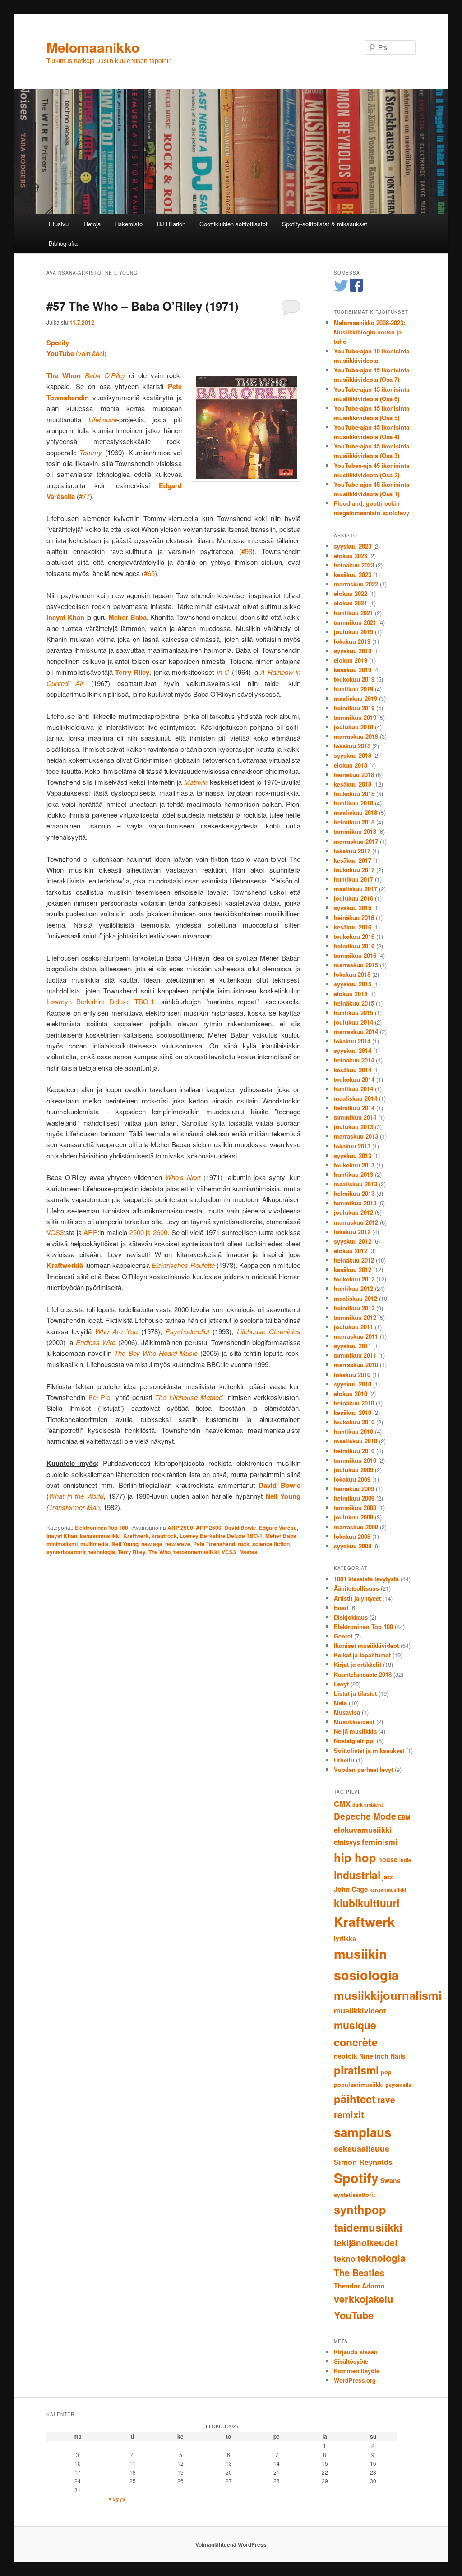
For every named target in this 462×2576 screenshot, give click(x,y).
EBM (404, 1817)
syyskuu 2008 (353, 1546)
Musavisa (347, 1712)
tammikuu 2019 (355, 717)
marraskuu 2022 (356, 584)
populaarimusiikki (359, 2085)
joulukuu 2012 (353, 1212)
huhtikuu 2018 (353, 803)
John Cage (351, 1889)
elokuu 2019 (351, 660)
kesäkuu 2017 (353, 860)
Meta (340, 1703)
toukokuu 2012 (354, 1279)
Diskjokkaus (351, 1617)
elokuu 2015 (351, 994)
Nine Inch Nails (382, 2056)
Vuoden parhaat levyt (363, 1769)
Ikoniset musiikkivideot (366, 1645)
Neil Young (125, 1544)
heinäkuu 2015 (354, 1003)
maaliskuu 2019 (356, 698)
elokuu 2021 (351, 603)
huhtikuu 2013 (353, 1174)
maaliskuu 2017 (356, 889)
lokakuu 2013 (352, 1146)
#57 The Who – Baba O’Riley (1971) (143, 306)
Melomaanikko (93, 47)
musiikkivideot (360, 2010)
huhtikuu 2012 (353, 1288)
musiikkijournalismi (388, 1995)
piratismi (356, 2070)
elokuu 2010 (351, 1393)
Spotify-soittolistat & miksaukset (325, 224)
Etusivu (59, 224)
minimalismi (62, 1544)
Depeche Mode (365, 1816)
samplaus (363, 2132)
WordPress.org (355, 2380)
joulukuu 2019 (353, 632)
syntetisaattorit (66, 1552)
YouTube (354, 2315)
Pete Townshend (214, 1544)
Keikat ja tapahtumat (362, 1655)
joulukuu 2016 (353, 898)
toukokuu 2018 (354, 794)
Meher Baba (281, 1536)
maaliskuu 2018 (356, 812)
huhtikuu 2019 (353, 689)
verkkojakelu (363, 2299)
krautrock (164, 1536)
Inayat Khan (62, 1536)
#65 (149, 573)
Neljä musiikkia (355, 1731)
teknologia (102, 1552)
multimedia (95, 1544)
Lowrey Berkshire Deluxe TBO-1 (221, 1536)
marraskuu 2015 (356, 965)
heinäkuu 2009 (354, 1489)
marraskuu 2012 (356, 1222)
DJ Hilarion (171, 224)
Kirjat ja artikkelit (358, 1664)
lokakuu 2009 (352, 1479)
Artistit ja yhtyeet (357, 1598)
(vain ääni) (76, 353)
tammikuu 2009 (355, 1508)
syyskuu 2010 (353, 1384)
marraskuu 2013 (356, 1136)
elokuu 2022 (351, 593)
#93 (247, 551)
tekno (345, 2259)
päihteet (355, 2099)
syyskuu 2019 (353, 651)
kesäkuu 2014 (353, 1070)
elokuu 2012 (351, 1251)
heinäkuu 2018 (354, 775)
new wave (178, 1544)
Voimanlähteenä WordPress (231, 2544)
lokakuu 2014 (352, 1041)
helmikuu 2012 (354, 1308)
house (388, 1859)
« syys (117, 2498)
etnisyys (347, 1842)
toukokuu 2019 (354, 679)
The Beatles (359, 2272)
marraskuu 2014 (356, 1032)
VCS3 (55, 1232)
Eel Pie (99, 1397)
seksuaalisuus (362, 2149)
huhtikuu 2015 (353, 1013)
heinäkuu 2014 (354, 1060)
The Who (159, 1552)
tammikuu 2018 (355, 831)
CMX (342, 1803)
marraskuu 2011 (356, 1336)
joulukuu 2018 (353, 727)
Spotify (356, 2178)
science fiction (271, 1544)
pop (386, 2072)
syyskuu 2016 (353, 908)
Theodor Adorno (359, 2286)
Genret (343, 1636)
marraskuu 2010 (356, 1365)
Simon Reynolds (363, 2162)
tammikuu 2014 (355, 1117)
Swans (390, 2180)
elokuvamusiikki (363, 1830)
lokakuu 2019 (352, 641)
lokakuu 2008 (352, 1536)
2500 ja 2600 (148, 1232)
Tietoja (92, 224)
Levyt (341, 1684)
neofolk (346, 2056)
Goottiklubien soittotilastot (233, 224)
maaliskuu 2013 (356, 1184)
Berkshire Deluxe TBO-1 (115, 1001)
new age (152, 1544)
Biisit (341, 1608)
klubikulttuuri (367, 1903)
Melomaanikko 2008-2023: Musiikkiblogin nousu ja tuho (370, 332)
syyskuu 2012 (353, 1241)
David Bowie (240, 1528)
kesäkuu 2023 (353, 574)
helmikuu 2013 (354, 1193)
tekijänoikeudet (366, 2243)
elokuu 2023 (351, 556)
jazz (387, 1877)
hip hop (355, 1857)
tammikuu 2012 (355, 1317)
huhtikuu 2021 (353, 613)
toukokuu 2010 (354, 1422)
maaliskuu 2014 (356, 1098)
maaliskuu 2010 (356, 1441)
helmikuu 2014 (354, 1108)
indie (405, 1860)
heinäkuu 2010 (354, 1403)
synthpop (360, 2209)
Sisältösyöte (351, 2361)
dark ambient (368, 1805)
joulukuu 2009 (353, 1470)
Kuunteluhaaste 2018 (363, 1674)
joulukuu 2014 (353, 1022)
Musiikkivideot (354, 1722)
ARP (90, 1232)
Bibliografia (63, 243)
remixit (349, 2114)
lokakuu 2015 (352, 974)
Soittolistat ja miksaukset (369, 1750)
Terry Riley (132, 1552)
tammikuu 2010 (355, 1460)
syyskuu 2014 (353, 1050)
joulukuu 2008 (353, 1517)
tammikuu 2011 (355, 1355)
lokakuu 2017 (352, 851)
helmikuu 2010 (354, 1451)
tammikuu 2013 (355, 1203)
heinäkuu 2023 (354, 565)
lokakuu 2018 (352, 746)
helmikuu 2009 (354, 1498)
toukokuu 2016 (354, 936)
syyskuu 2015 (353, 984)
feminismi (380, 1842)
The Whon (64, 375)
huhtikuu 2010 (353, 1431)
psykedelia (398, 2085)
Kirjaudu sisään (356, 2352)
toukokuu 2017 (354, 870)
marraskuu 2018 (356, 736)
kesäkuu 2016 (353, 927)
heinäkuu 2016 (354, 917)
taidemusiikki (368, 2227)
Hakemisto (129, 224)
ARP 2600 (209, 1528)
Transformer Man (74, 1507)
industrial (357, 1875)
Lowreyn (59, 1001)
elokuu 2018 (351, 765)
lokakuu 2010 (352, 1375)
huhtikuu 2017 (353, 879)
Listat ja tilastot (355, 1693)
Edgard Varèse (278, 1528)
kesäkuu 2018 (353, 784)
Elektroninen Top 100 (101, 1528)
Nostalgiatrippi (354, 1741)
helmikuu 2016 (354, 946)
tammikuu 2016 (355, 955)
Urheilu (344, 1760)
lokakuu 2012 (352, 1232)
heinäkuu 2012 (354, 1260)
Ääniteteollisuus (356, 1588)
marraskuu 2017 (356, 841)
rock (244, 1544)
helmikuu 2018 (354, 822)
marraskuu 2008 (356, 1527)
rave (386, 2100)
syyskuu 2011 (353, 1346)
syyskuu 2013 (353, 1155)
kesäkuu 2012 (353, 1270)
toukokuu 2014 (354, 1079)
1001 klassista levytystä (366, 1579)
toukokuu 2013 (354, 1165)
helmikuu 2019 (354, 708)
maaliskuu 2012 (356, 1298)
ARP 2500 (180, 1528)
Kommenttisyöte (357, 2371)
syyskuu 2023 (353, 546)
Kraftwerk (136, 1536)
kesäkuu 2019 (353, 670)
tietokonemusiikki (196, 1552)
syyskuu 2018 (353, 755)
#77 (84, 496)
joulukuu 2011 (353, 1327)
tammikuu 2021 (355, 622)
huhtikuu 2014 (353, 1089)
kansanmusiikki (100, 1536)
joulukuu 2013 (353, 1127)
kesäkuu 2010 (353, 1412)
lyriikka (345, 1938)
